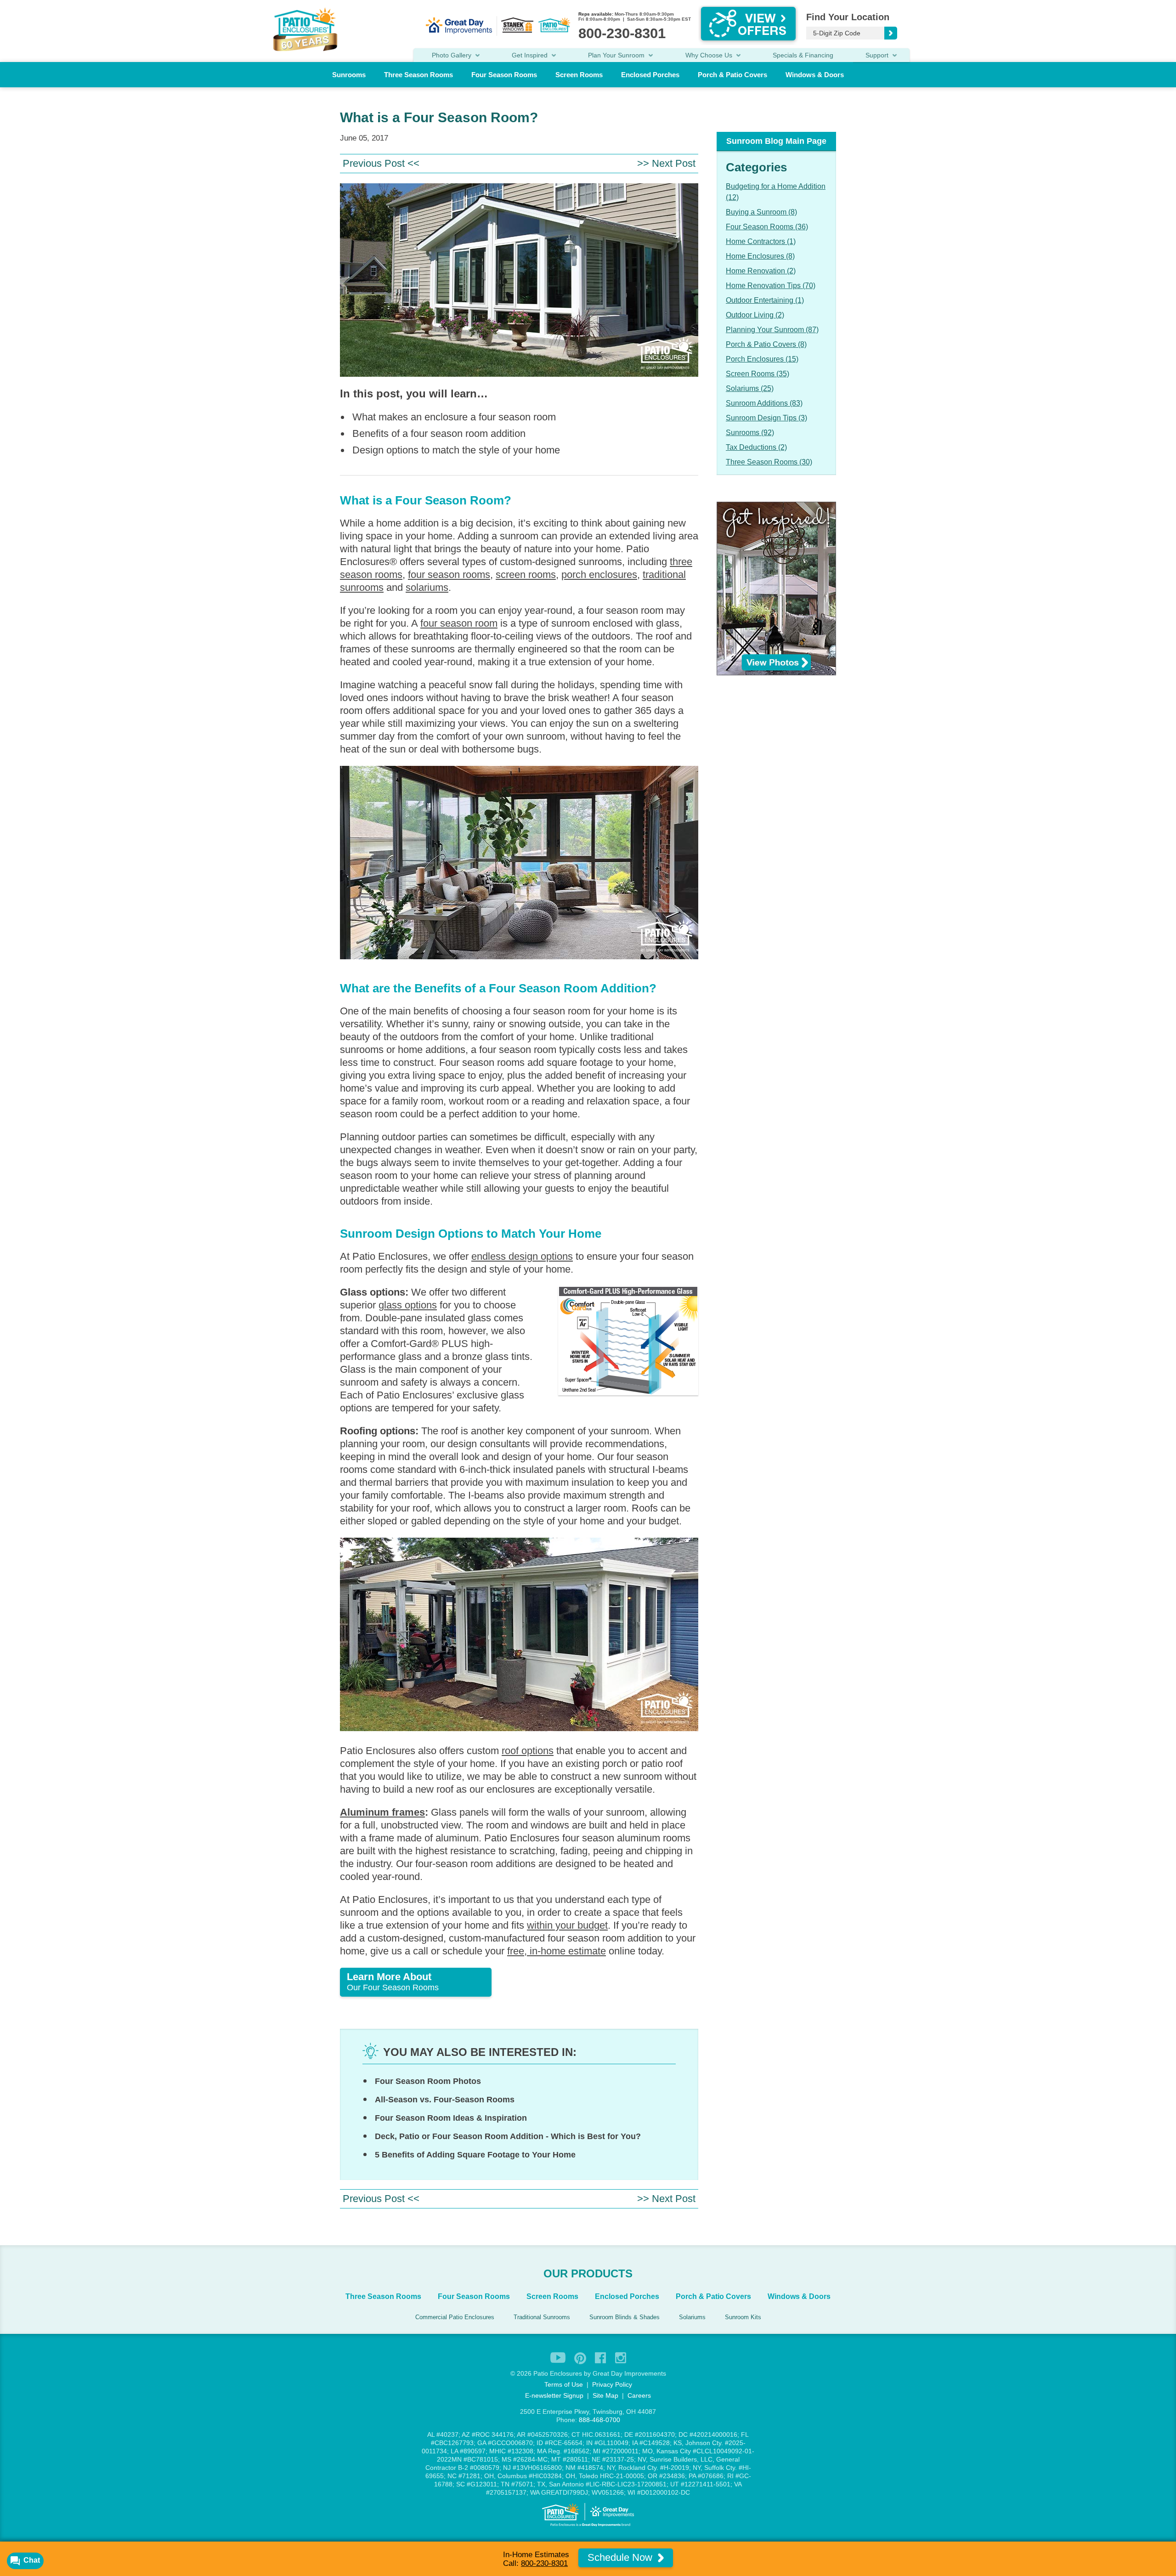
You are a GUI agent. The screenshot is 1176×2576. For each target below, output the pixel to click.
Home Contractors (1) (761, 241)
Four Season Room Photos (428, 2081)
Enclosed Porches (650, 75)
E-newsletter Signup (554, 2395)
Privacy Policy (612, 2384)
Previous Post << (381, 163)
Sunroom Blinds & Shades (625, 2317)
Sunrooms (349, 75)
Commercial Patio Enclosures (455, 2317)
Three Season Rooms (418, 75)
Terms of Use (564, 2384)
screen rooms (526, 575)
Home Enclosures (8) (760, 256)
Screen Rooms (579, 75)
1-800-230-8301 (584, 1341)
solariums (427, 587)
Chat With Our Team (588, 1360)
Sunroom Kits (743, 2317)
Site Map (605, 2395)
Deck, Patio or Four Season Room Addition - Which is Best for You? (508, 2136)
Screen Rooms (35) (758, 374)
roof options (528, 1751)
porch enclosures (599, 575)
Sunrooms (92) (750, 433)
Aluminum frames (382, 1812)
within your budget (567, 1925)
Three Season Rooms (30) (769, 462)
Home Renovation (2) (761, 271)
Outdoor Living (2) (755, 315)
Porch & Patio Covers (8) (766, 344)
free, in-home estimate (557, 1951)
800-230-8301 (544, 2563)
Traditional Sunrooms (542, 2317)
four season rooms (449, 575)
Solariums (692, 2317)
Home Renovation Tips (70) (771, 286)
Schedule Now (621, 2557)
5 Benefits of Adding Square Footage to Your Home (475, 2155)
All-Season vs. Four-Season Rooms (445, 2100)
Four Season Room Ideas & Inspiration (451, 2118)
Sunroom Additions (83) (764, 403)
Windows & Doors (815, 75)
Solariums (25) (750, 388)
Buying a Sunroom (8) (761, 212)
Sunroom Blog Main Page (776, 141)
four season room (459, 623)
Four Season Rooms (504, 75)
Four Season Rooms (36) (767, 227)
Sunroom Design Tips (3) (766, 418)
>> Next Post (666, 163)
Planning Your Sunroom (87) (772, 330)
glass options (408, 1305)
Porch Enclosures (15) (762, 359)
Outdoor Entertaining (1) (765, 300)
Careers (639, 2395)
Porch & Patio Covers (732, 75)
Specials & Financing (803, 55)
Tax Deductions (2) (756, 447)
